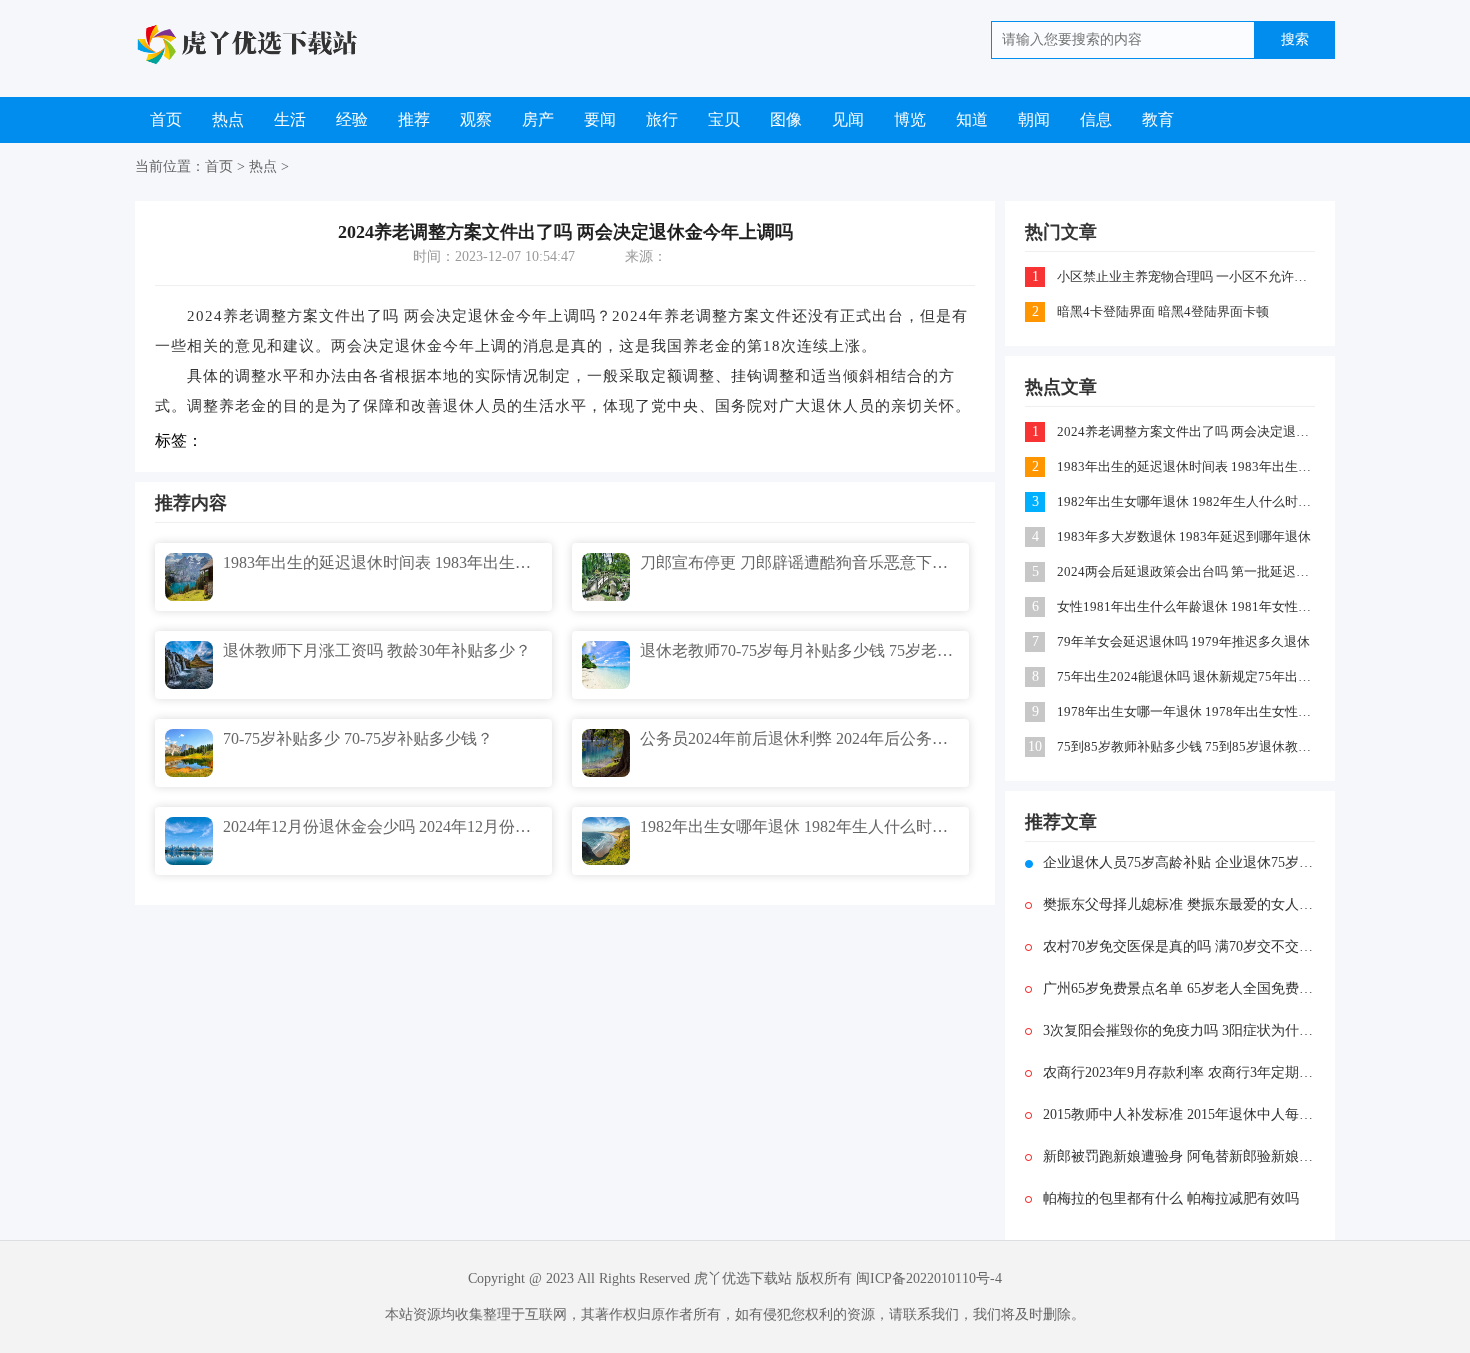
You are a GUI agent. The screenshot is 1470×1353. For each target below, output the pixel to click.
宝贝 (724, 119)
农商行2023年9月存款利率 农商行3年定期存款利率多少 (1179, 1072)
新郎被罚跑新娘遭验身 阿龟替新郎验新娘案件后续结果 (1179, 1156)
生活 (290, 119)
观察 (476, 119)
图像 (786, 119)
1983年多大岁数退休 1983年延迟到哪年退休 (1184, 536)
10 (1035, 746)
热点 (228, 119)
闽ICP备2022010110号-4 (929, 1278)
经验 (352, 119)
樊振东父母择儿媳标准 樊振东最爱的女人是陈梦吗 (1179, 904)
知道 (972, 119)
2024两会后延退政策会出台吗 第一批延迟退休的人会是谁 (1187, 571)
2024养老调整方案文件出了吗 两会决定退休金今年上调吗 (1187, 431)
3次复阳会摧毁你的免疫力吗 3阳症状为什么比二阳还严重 (1179, 1030)
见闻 (848, 119)
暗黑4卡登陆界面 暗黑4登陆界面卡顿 (1163, 311)
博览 (910, 119)
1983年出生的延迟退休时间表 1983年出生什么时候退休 (1187, 466)
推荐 (414, 119)
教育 (1158, 119)
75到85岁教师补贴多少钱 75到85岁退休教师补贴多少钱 (1187, 746)
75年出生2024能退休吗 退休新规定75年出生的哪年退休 (1187, 676)
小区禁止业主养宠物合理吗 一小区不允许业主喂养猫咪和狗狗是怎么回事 (1187, 276)
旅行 (662, 119)
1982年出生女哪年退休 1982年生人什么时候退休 (1187, 501)
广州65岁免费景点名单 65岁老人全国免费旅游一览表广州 (1179, 988)
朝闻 (1034, 119)
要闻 (600, 119)
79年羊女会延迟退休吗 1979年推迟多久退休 (1183, 641)
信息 (1096, 119)
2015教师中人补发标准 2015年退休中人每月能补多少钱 (1179, 1114)
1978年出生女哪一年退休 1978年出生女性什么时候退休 (1187, 711)
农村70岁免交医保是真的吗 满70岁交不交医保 (1179, 946)
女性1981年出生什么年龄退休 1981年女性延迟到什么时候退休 (1187, 606)
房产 (538, 119)
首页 (166, 119)
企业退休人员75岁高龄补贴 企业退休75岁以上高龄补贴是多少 (1179, 862)
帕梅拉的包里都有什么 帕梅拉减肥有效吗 (1171, 1198)
